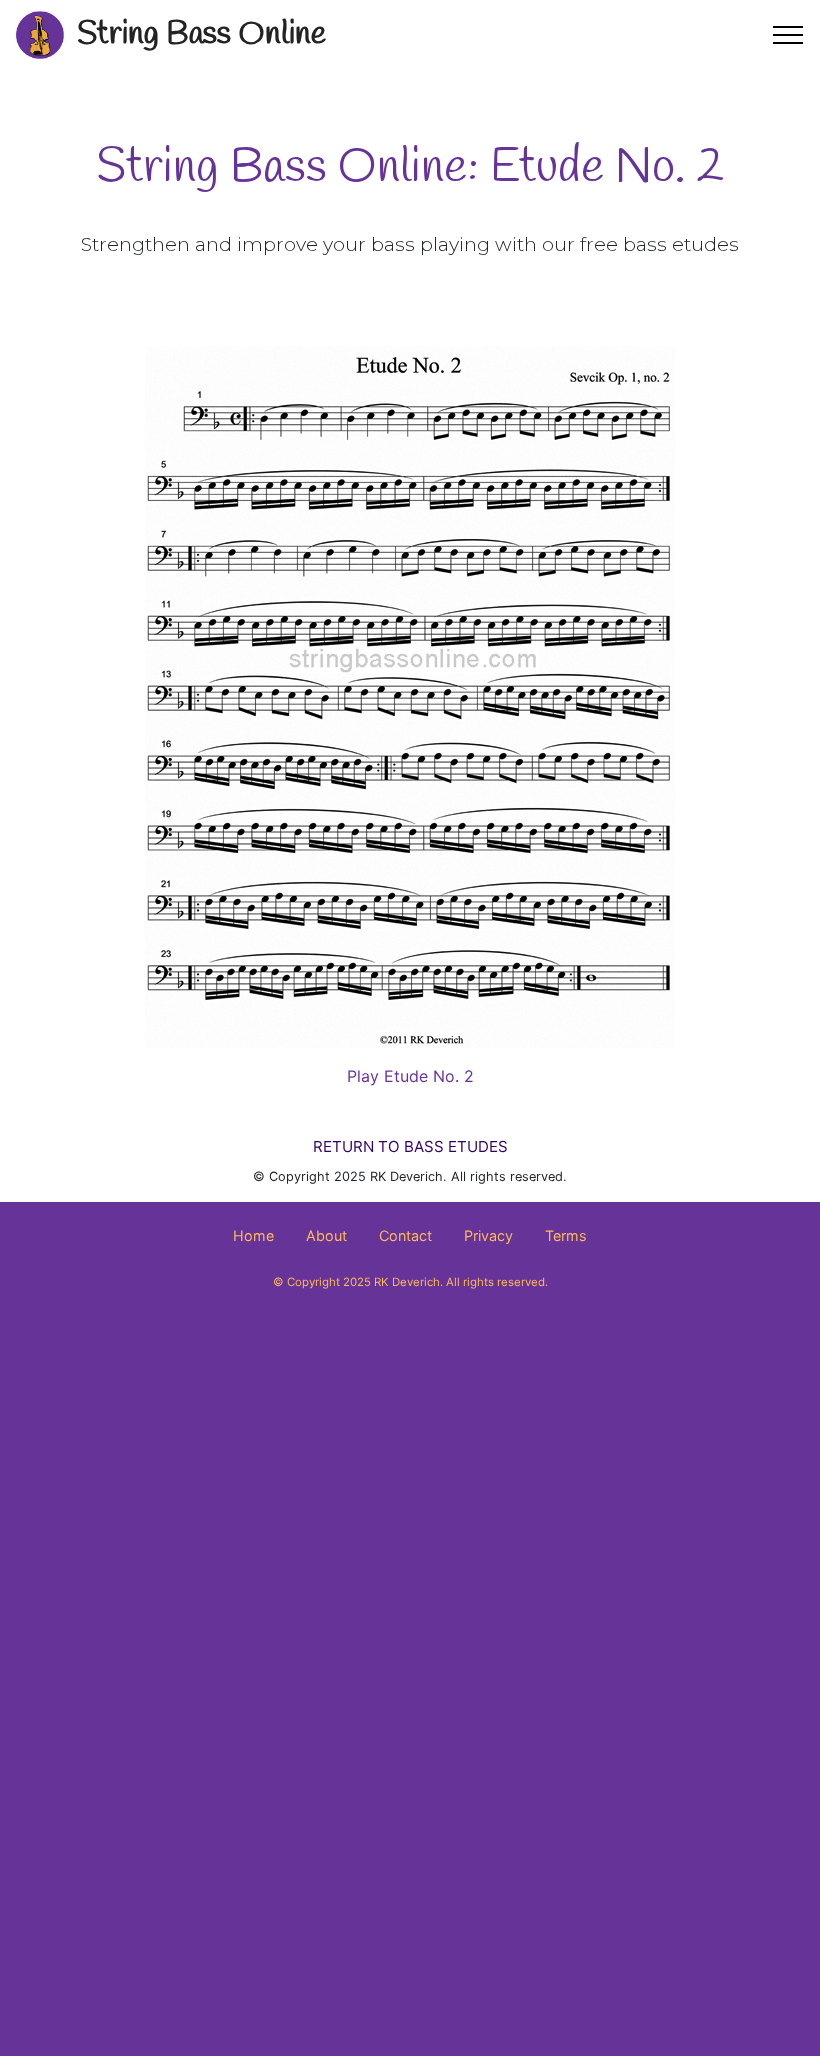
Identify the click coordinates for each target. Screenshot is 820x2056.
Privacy (488, 1235)
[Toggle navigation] (788, 35)
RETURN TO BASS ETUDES (410, 1146)
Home (253, 1235)
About (326, 1235)
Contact (405, 1235)
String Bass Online (201, 34)
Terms (566, 1235)
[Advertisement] (410, 1486)
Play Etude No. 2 (410, 1076)
